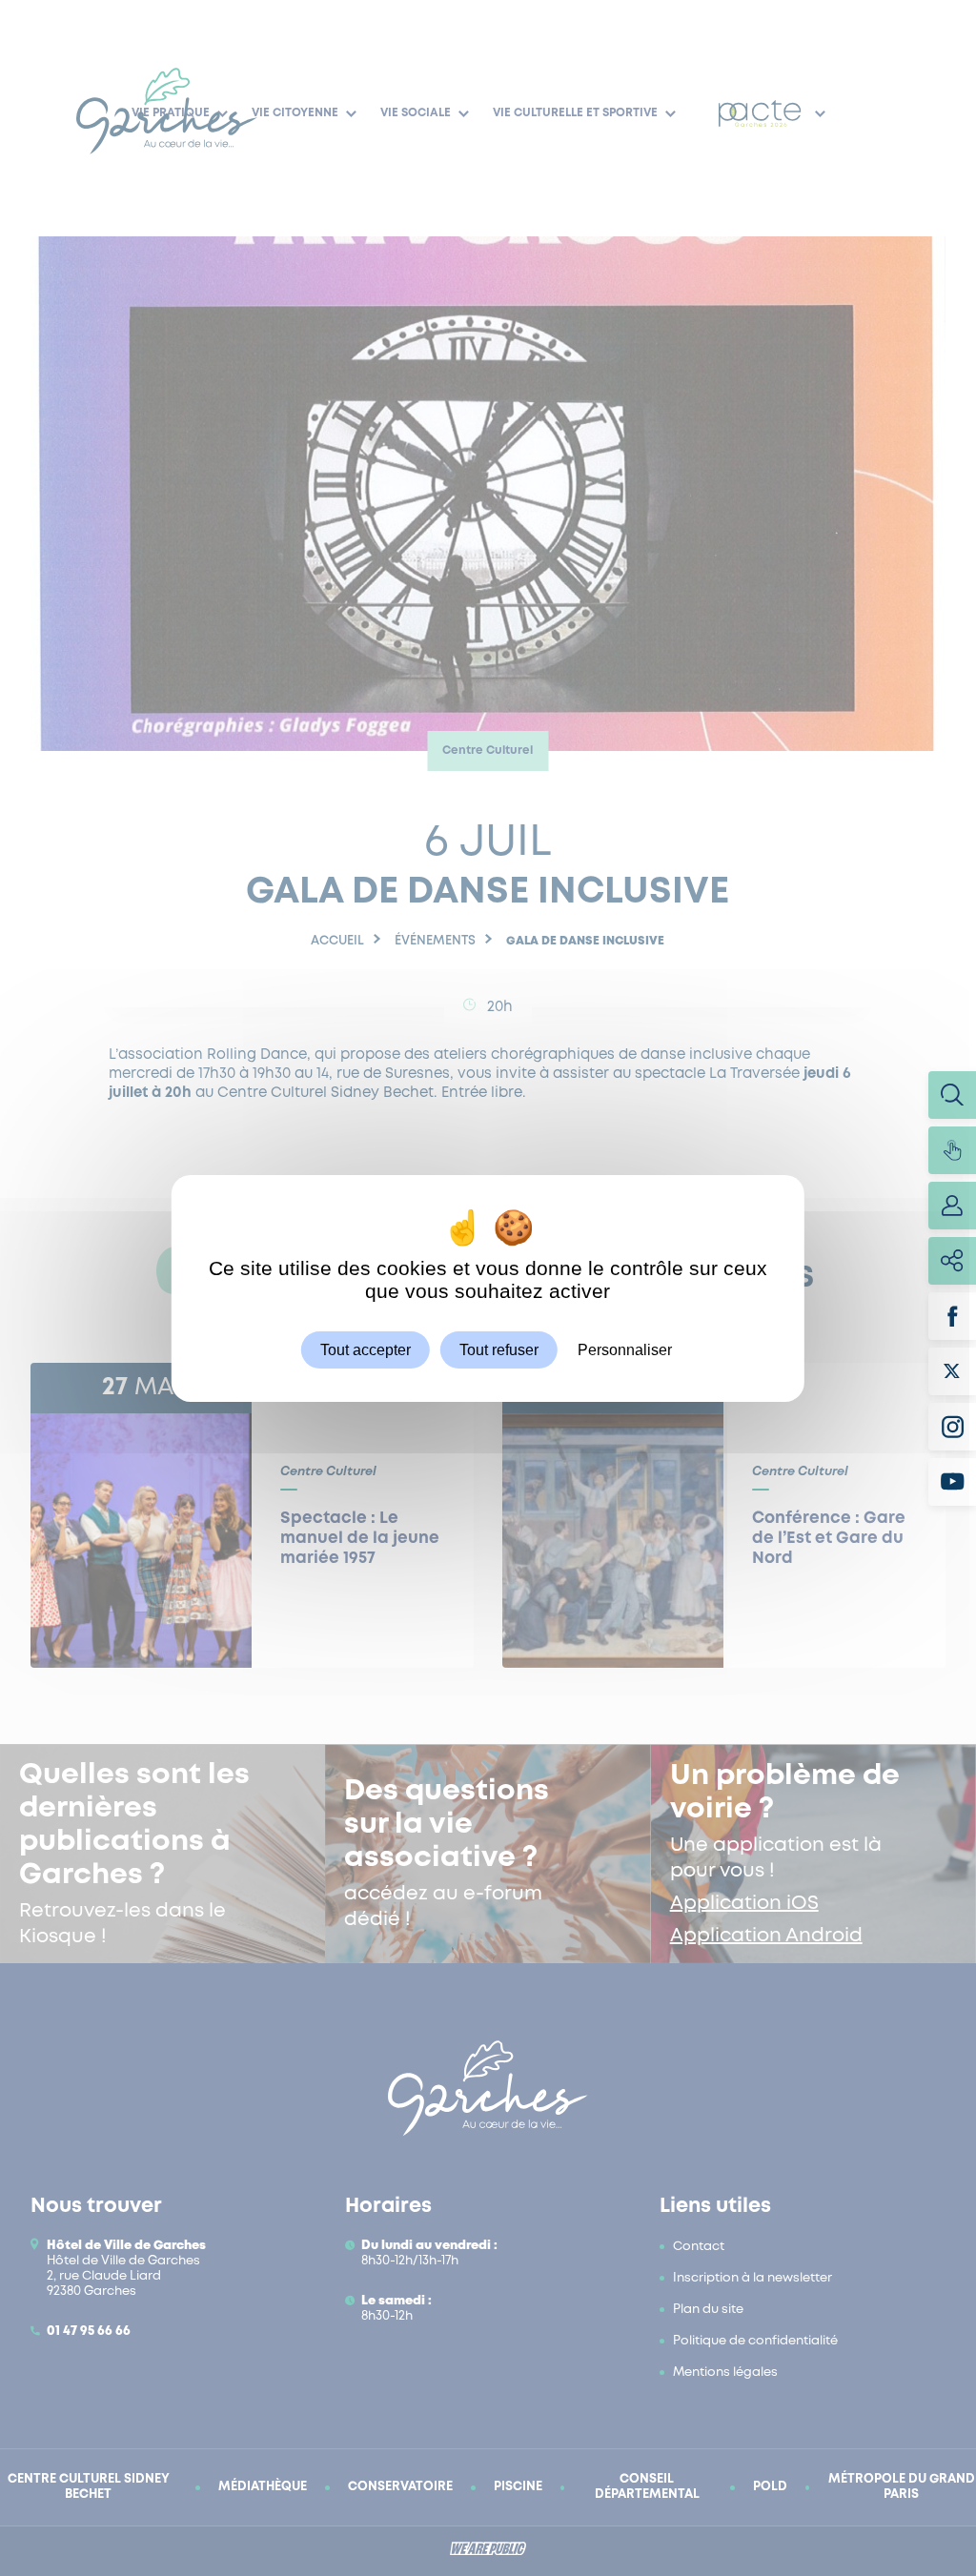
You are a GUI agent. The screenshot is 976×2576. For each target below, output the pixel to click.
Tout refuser (499, 1349)
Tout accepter (366, 1349)
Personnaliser (625, 1349)
